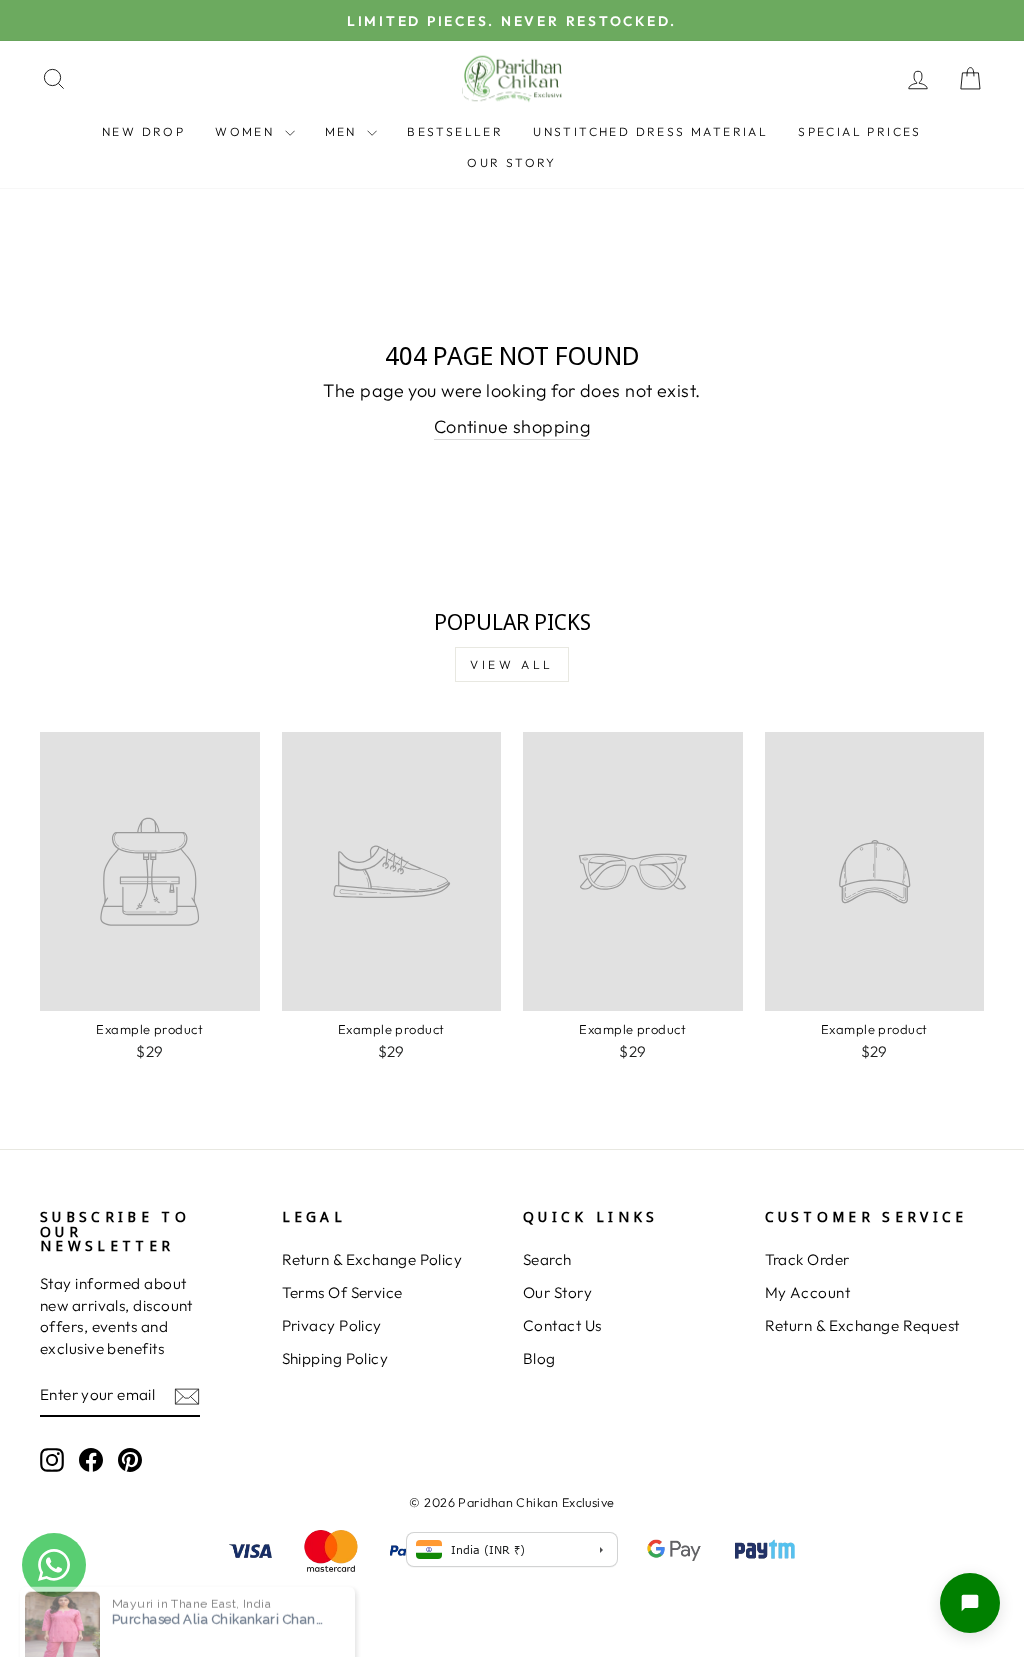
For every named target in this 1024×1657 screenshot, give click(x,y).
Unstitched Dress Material (650, 131)
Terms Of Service (342, 1292)
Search (547, 1259)
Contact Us (562, 1325)
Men (344, 131)
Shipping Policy (335, 1358)
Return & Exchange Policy (372, 1259)
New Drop (143, 131)
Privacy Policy (332, 1325)
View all (512, 664)
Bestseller (455, 131)
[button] (970, 1603)
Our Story (512, 162)
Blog (539, 1358)
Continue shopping (512, 426)
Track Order (807, 1259)
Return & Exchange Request (862, 1325)
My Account (808, 1292)
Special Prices (860, 131)
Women (247, 131)
